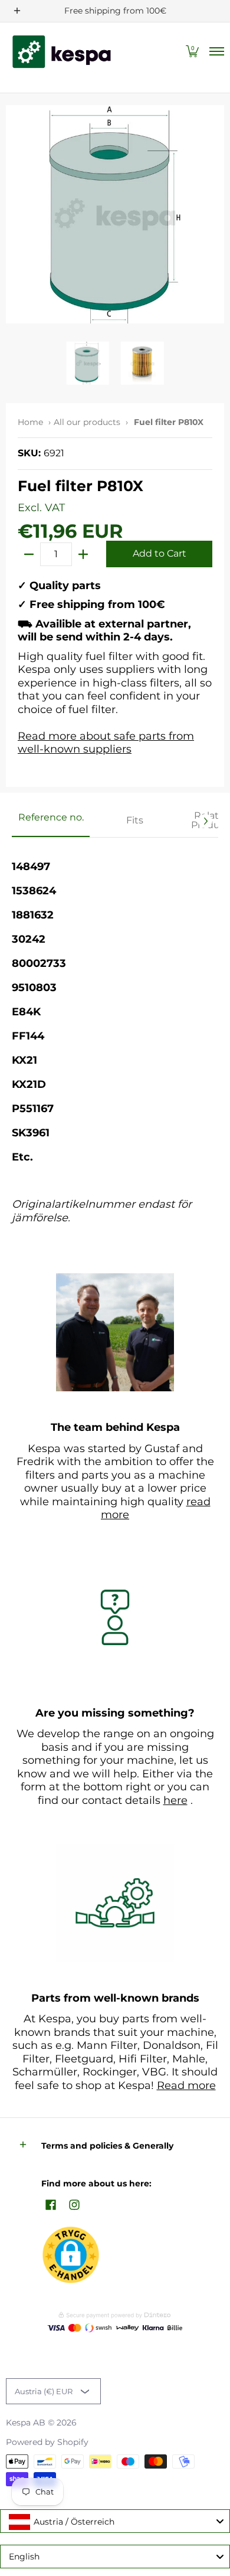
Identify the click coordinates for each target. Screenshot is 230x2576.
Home (30, 422)
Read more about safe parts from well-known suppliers (106, 743)
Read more (186, 2085)
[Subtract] (29, 554)
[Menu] (216, 52)
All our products (87, 422)
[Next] (205, 821)
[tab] (51, 821)
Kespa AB (26, 2423)
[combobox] (115, 2521)
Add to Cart (160, 553)
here (175, 1800)
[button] (192, 52)
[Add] (83, 554)
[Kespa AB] (62, 52)
